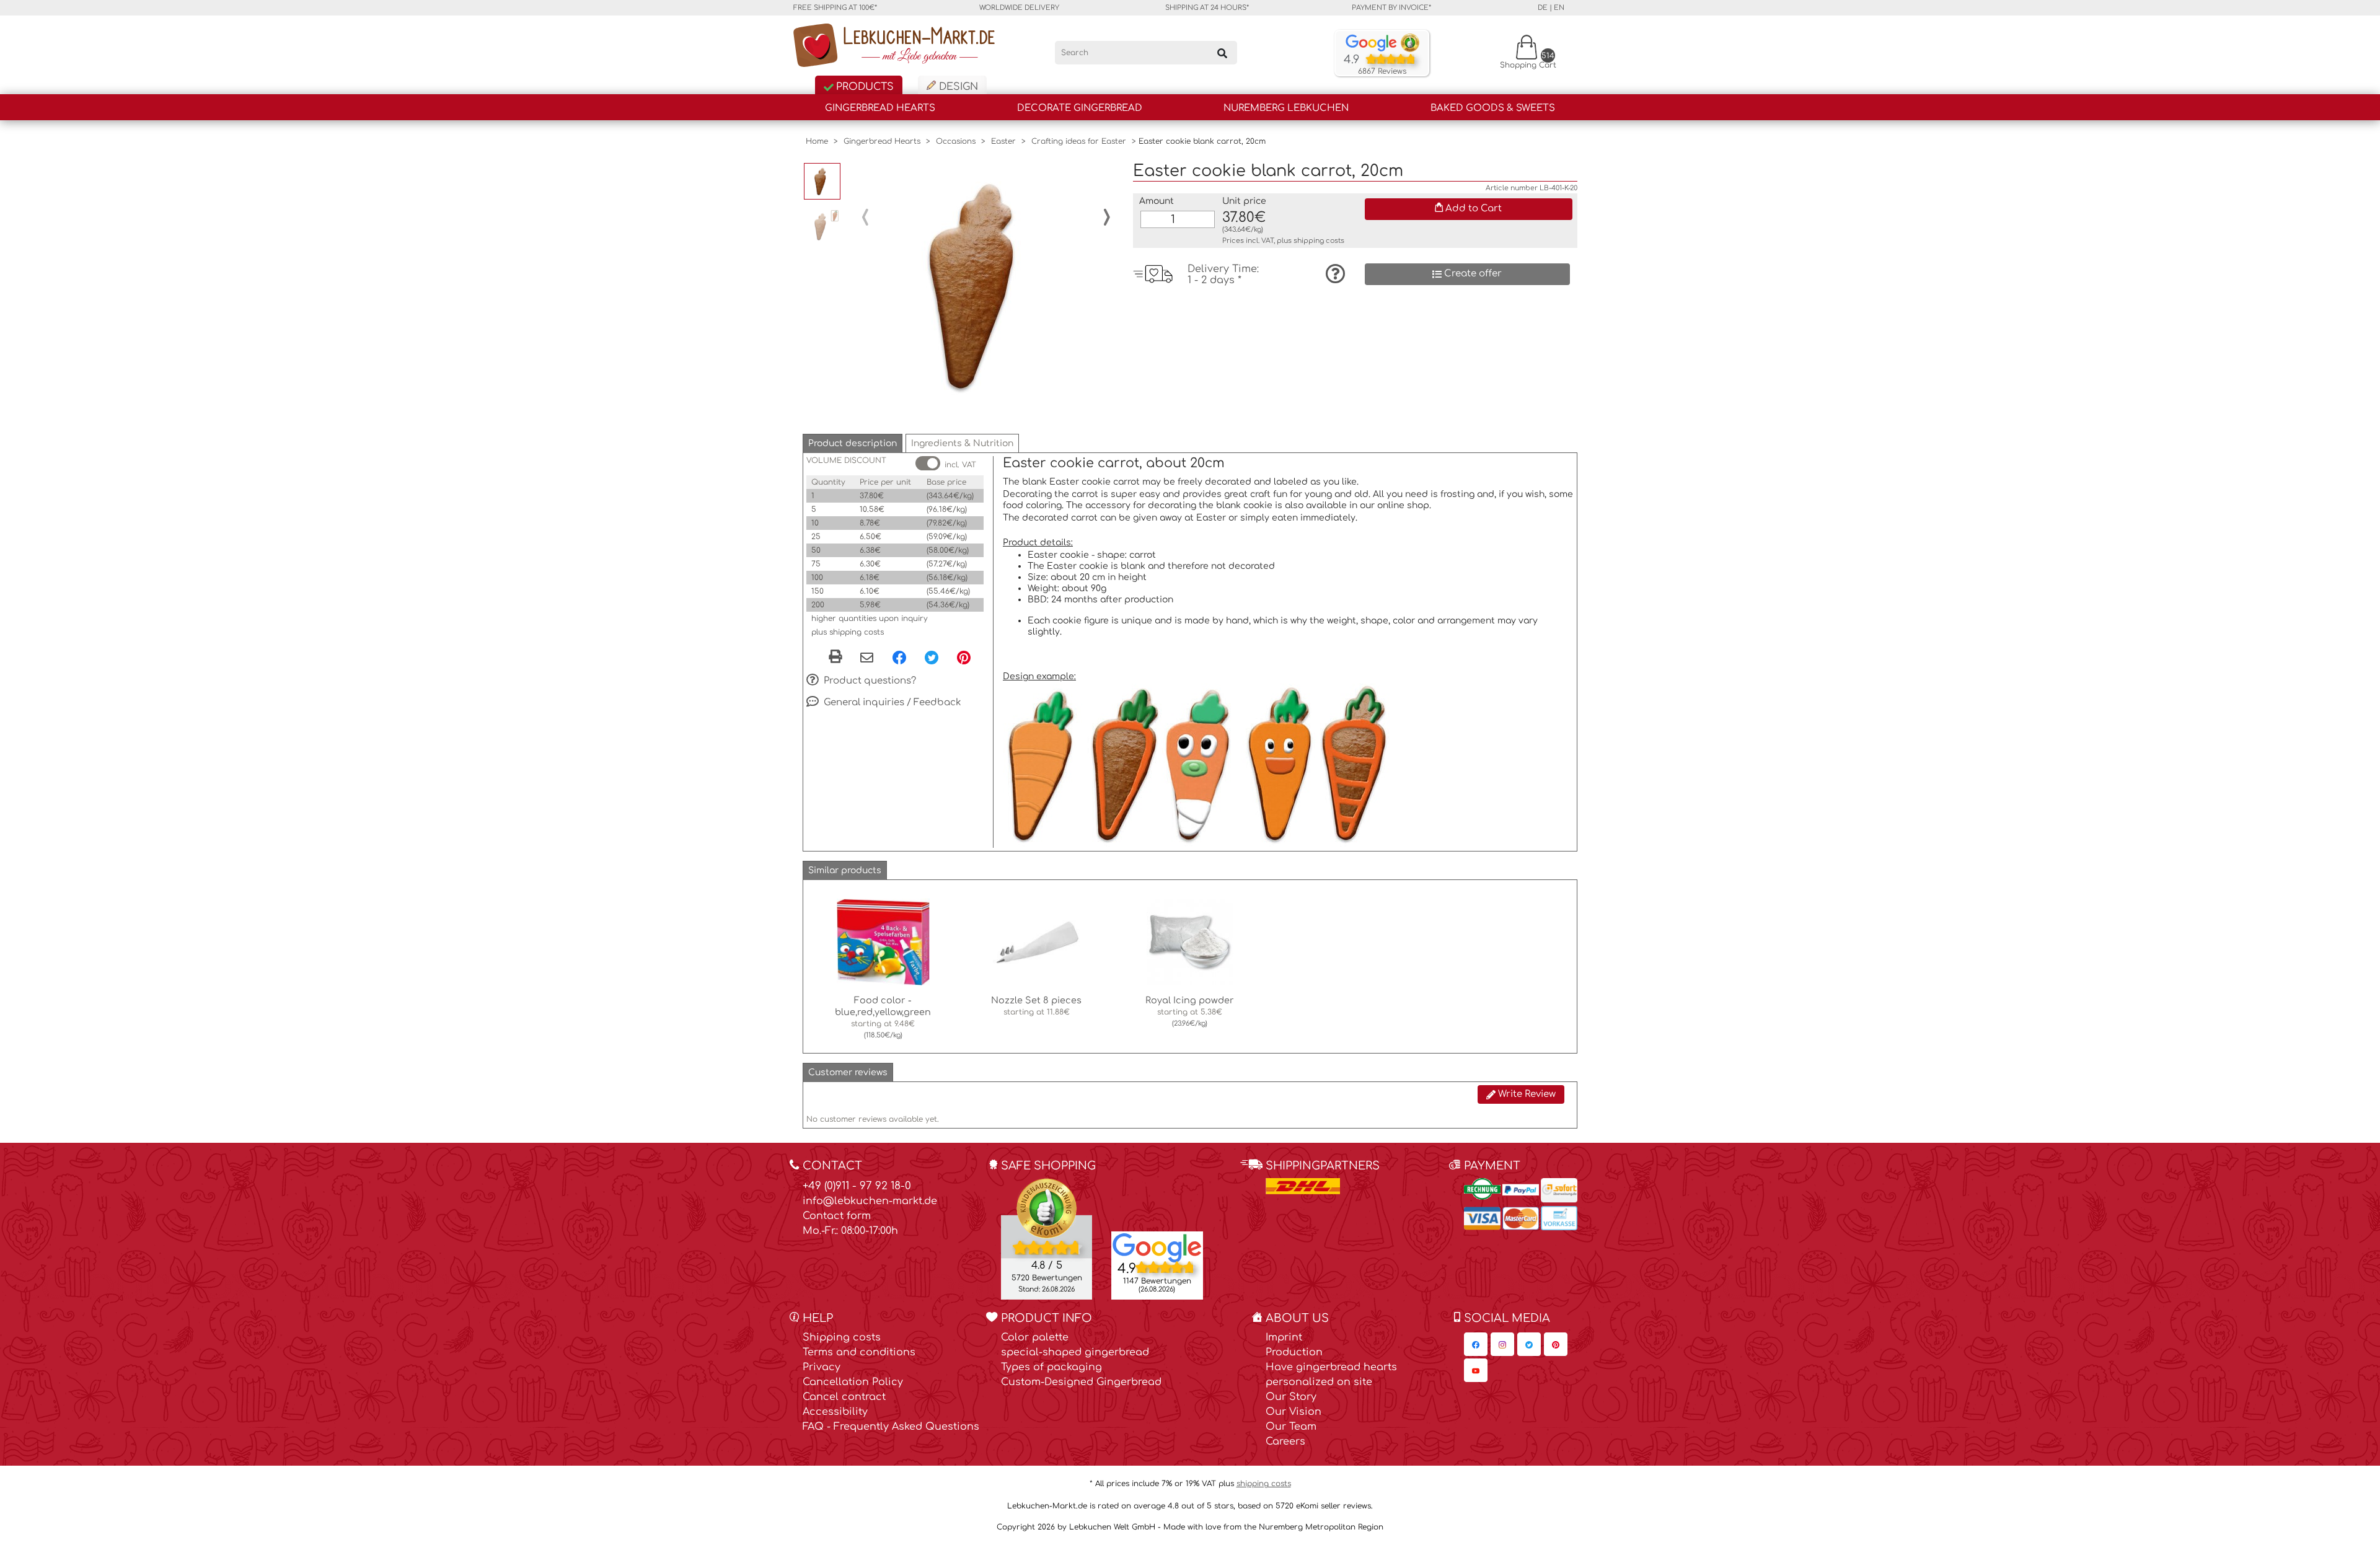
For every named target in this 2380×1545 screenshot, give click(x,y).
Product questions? (869, 681)
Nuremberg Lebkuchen (1286, 108)
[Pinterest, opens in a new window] (964, 657)
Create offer (1472, 274)
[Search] (1222, 53)
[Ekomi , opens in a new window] (1047, 1238)
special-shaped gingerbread (1075, 1352)
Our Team (1291, 1427)
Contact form (837, 1216)
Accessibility (835, 1412)
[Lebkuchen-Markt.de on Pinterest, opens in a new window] (1556, 1344)
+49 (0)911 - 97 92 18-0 (857, 1186)
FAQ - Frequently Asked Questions (891, 1427)
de (1543, 8)
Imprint (1284, 1337)
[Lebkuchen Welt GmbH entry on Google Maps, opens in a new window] (1157, 1247)
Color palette (1035, 1337)
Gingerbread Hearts (880, 108)
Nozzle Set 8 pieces (1036, 1000)
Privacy (822, 1367)
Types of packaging (1051, 1367)
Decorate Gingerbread (1080, 108)
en (1559, 8)
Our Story (1291, 1397)
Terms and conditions (859, 1352)
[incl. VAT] (928, 463)
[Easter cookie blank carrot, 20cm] (986, 286)
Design (957, 87)
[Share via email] (867, 658)
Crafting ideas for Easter (1079, 141)
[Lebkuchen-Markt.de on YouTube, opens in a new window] (1476, 1370)
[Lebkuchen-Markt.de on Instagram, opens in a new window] (1502, 1344)
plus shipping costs (848, 632)
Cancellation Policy (853, 1382)
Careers (1285, 1442)
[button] (853, 443)
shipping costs (1319, 241)
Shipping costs (842, 1337)
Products (863, 87)
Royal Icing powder (1190, 1000)
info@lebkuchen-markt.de (870, 1201)
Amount (1157, 201)
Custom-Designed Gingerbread (1081, 1382)
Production (1294, 1352)
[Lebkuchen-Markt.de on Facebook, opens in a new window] (1476, 1344)
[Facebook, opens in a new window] (899, 657)
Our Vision (1294, 1412)
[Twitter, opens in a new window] (932, 657)
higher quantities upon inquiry (870, 618)
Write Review (1526, 1094)
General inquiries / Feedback (891, 702)
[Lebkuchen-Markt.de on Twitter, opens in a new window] (1529, 1344)
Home (817, 141)
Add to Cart (1472, 209)
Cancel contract (844, 1397)
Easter (1003, 141)
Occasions (956, 141)
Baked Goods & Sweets (1493, 108)
